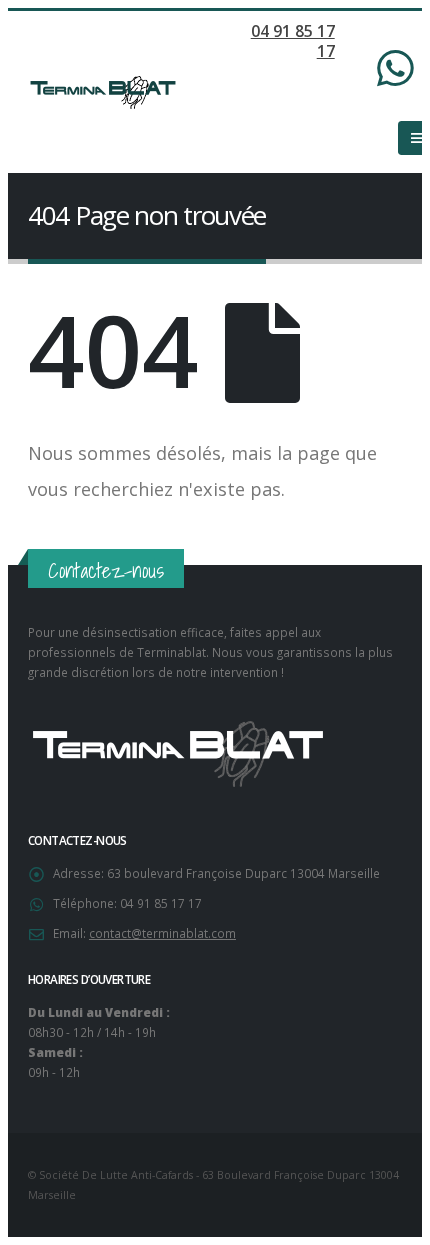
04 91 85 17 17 (293, 41)
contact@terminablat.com (162, 933)
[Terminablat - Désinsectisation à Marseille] (103, 92)
